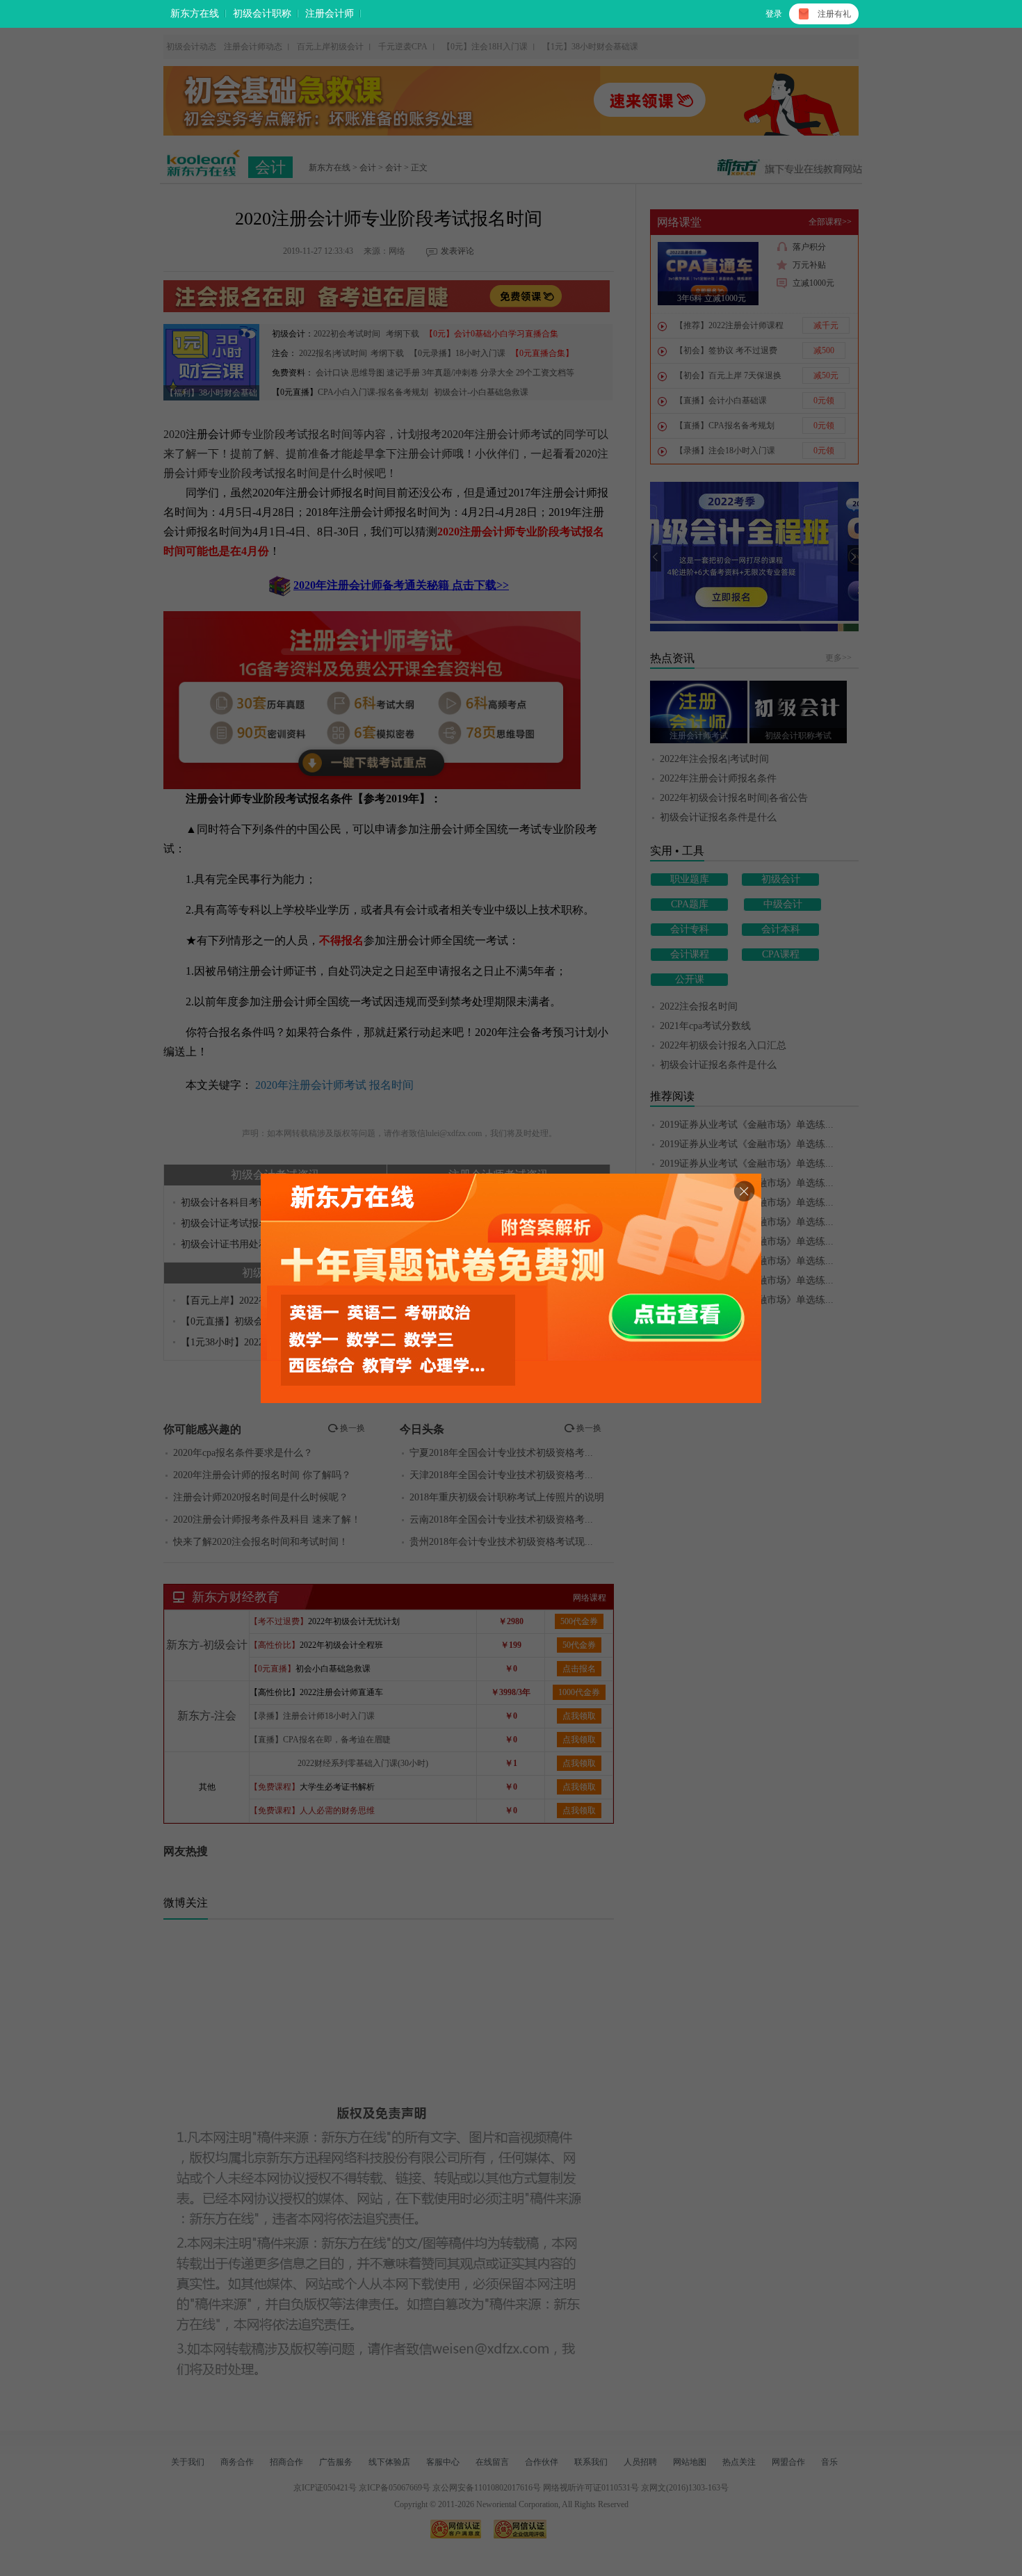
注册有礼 (834, 14)
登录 (774, 14)
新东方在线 (195, 14)
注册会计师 (330, 14)
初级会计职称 (262, 14)
